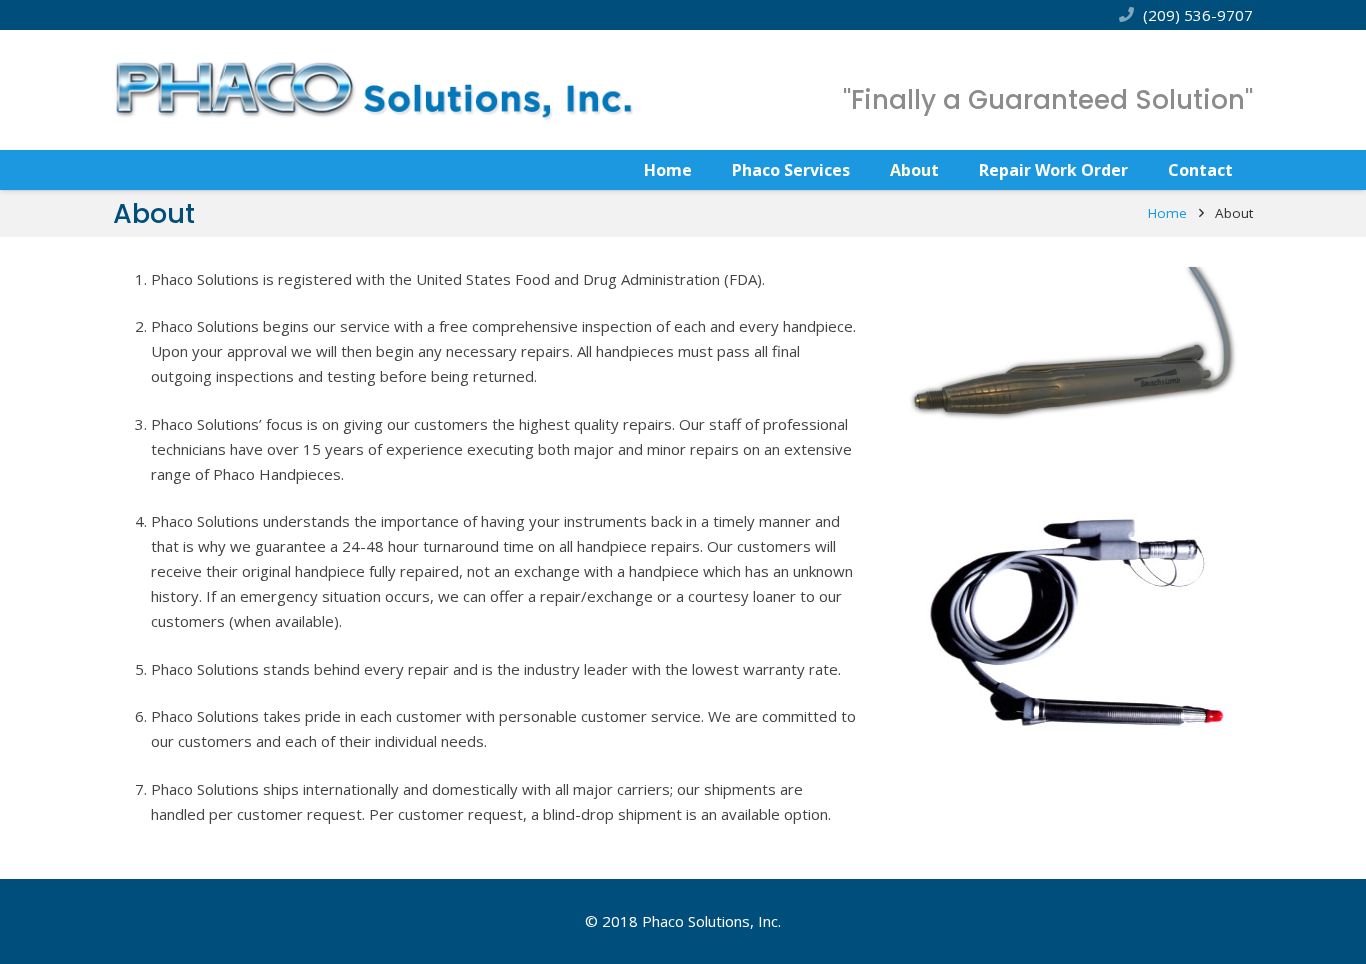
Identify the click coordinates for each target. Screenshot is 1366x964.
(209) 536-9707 (1198, 15)
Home (1167, 213)
